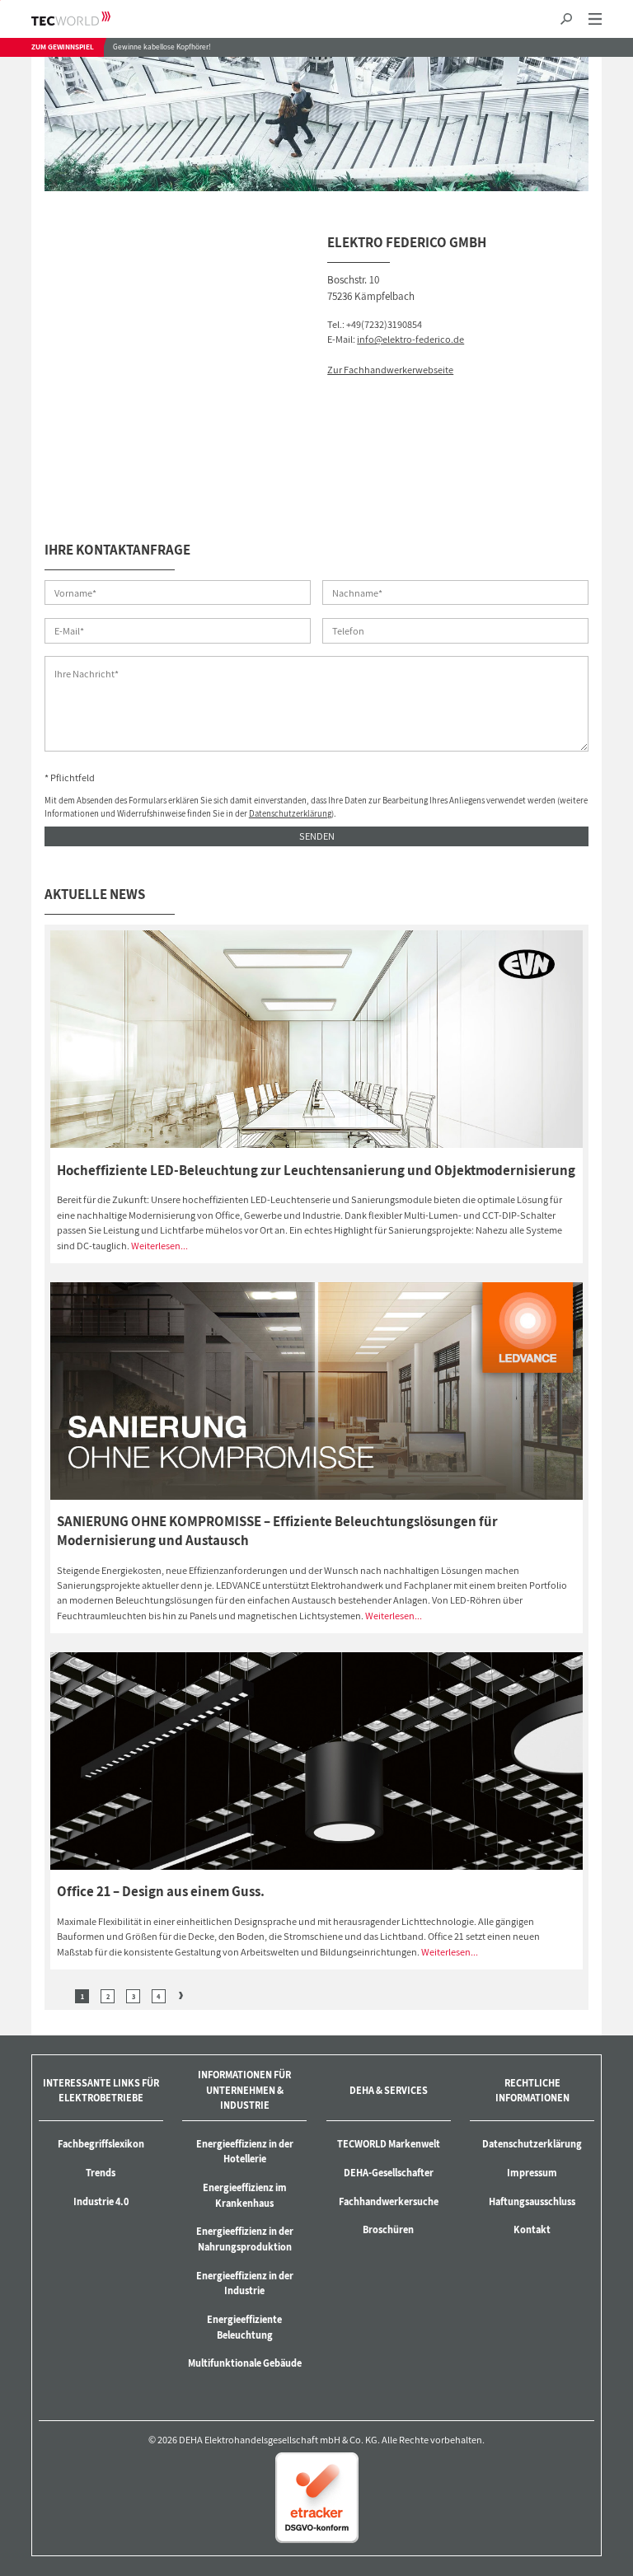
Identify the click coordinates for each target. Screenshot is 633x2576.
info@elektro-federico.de (410, 339)
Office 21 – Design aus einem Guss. (161, 1891)
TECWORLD (85, 19)
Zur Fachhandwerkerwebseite (390, 370)
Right (181, 1995)
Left (60, 1995)
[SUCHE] (567, 19)
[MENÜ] (595, 19)
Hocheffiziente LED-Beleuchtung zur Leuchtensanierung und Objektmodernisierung (316, 1170)
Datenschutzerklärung (290, 813)
